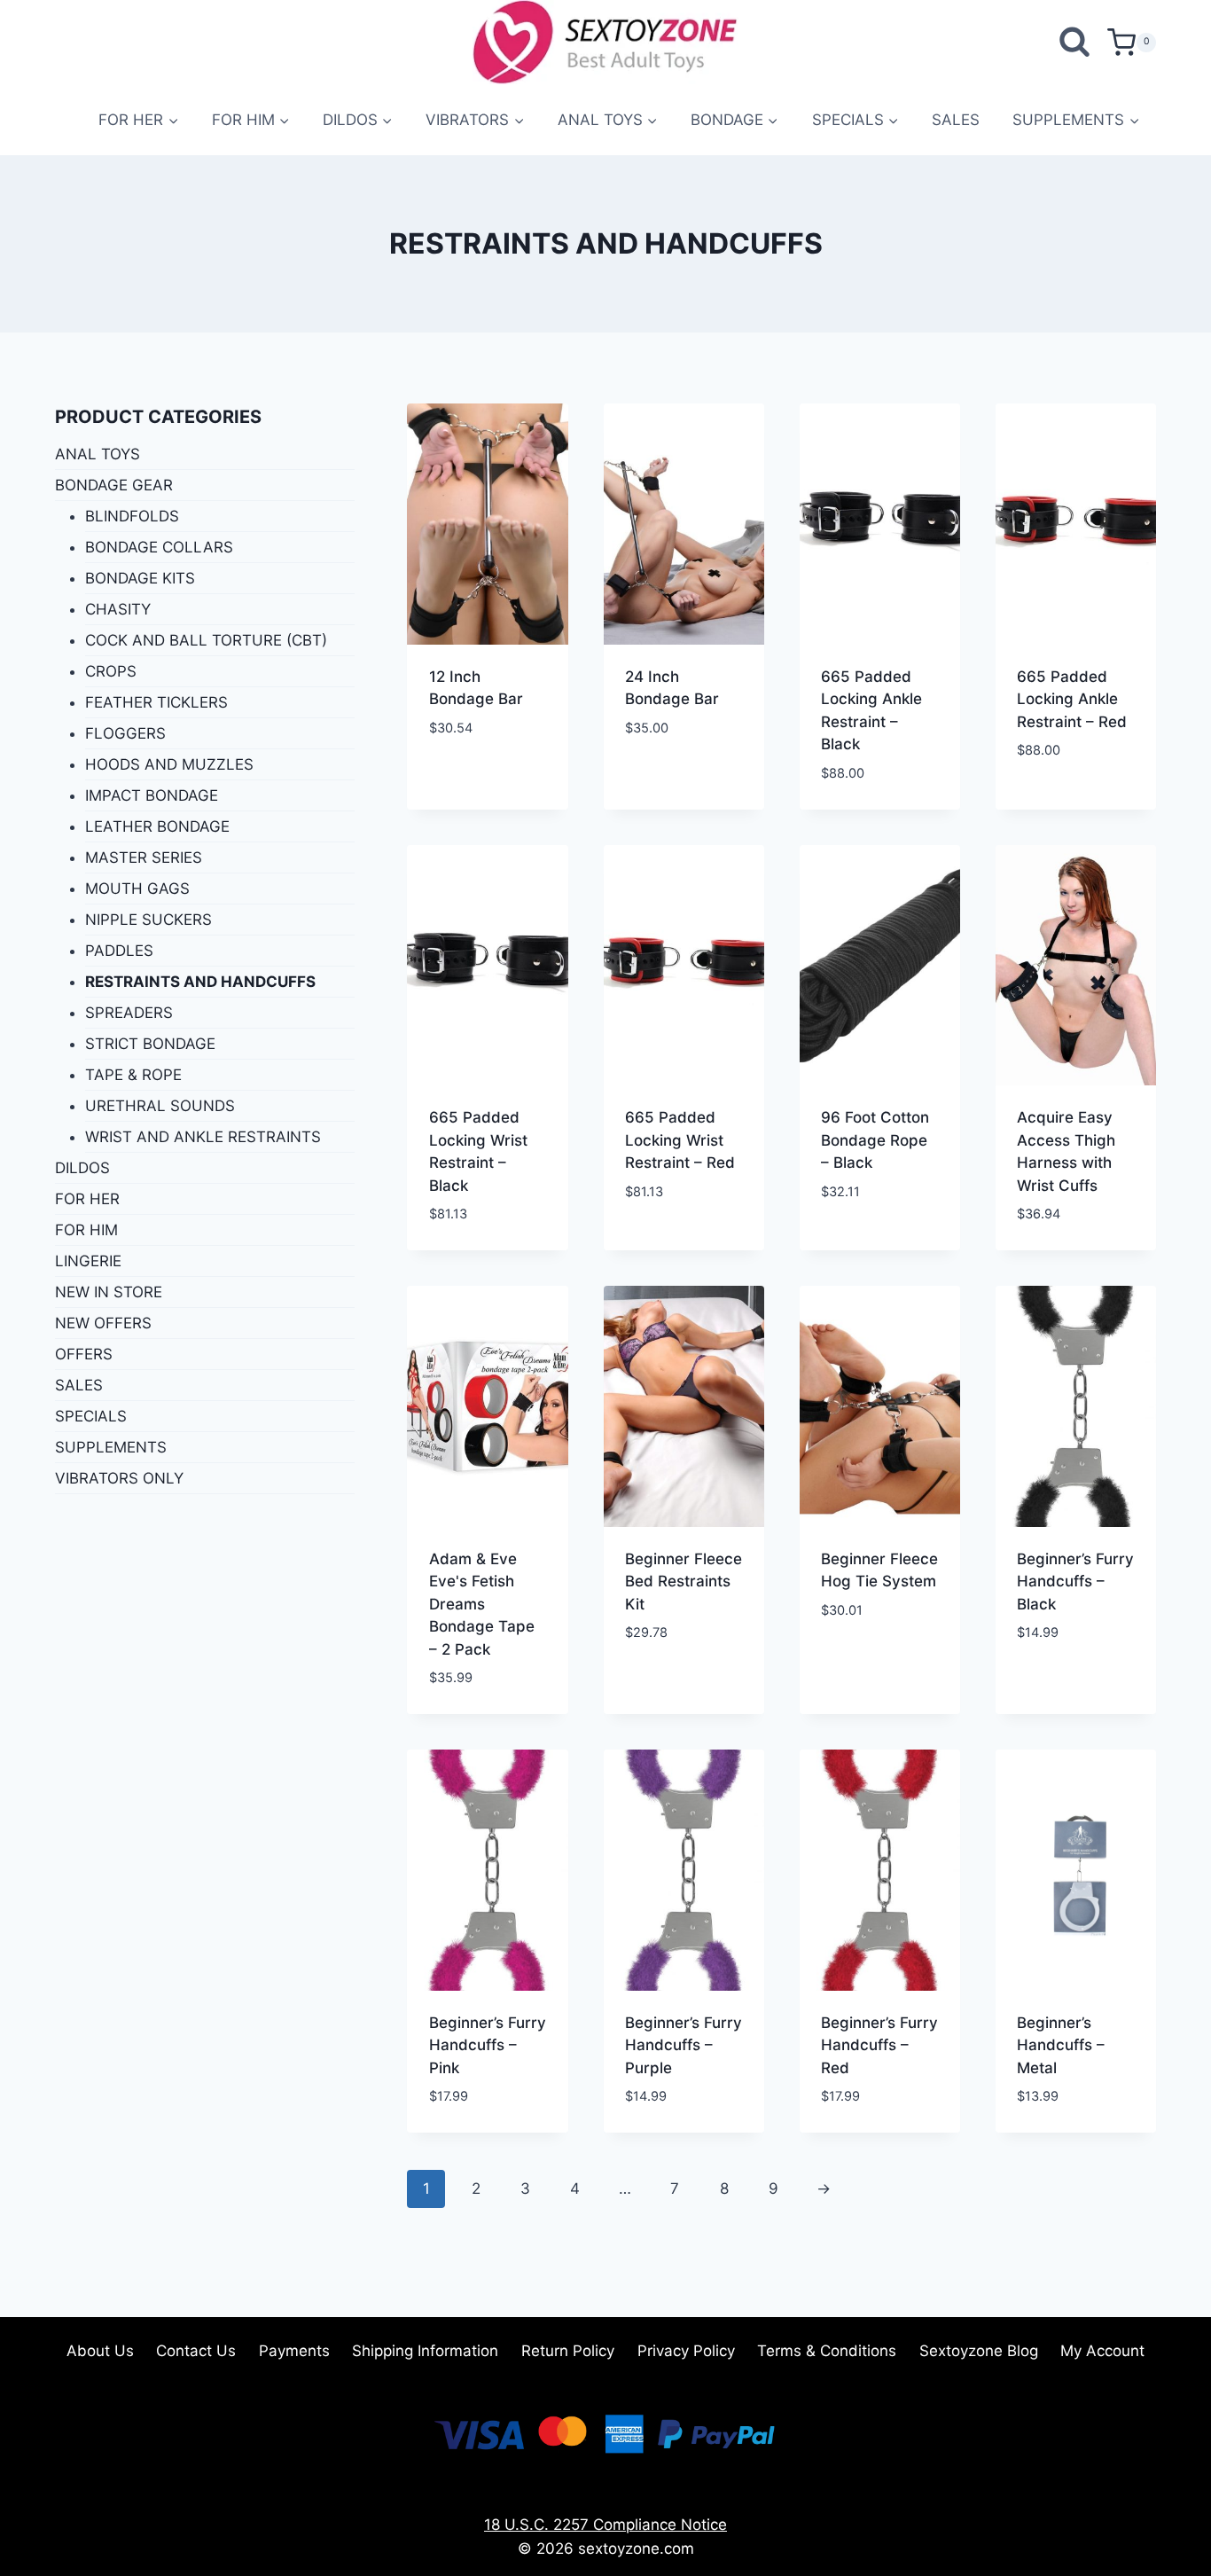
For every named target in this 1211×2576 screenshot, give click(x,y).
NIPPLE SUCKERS (148, 920)
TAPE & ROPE (133, 1075)
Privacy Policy (686, 2351)
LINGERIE (88, 1261)
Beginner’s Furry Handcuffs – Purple (684, 2045)
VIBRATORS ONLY (119, 1478)
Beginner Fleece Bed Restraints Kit (684, 1582)
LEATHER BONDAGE (157, 826)
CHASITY (118, 609)
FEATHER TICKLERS (156, 702)
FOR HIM (86, 1230)
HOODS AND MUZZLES (169, 764)
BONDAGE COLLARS (159, 547)
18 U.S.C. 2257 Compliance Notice (605, 2525)
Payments (294, 2351)
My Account (1102, 2351)
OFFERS (84, 1354)
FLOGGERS (125, 733)
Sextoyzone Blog (979, 2351)
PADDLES (119, 951)
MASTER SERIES (144, 857)
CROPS (111, 671)
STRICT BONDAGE (150, 1044)
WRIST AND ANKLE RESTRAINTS (203, 1137)
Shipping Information (425, 2351)
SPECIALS (91, 1416)
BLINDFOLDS (132, 516)
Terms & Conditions (827, 2351)
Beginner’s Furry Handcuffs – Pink (488, 2045)
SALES (956, 120)
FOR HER (87, 1199)
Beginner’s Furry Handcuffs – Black (1075, 1582)
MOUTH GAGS (137, 889)
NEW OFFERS (103, 1323)
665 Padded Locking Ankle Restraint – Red (1072, 699)
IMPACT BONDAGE (152, 795)
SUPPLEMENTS (111, 1447)
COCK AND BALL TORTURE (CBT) (206, 640)
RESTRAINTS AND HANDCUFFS (200, 982)
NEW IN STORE (109, 1292)
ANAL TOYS (98, 454)
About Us (100, 2351)
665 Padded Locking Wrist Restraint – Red (680, 1140)
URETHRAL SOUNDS (160, 1106)
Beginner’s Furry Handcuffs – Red (879, 2045)
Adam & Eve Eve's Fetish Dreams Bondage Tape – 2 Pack (482, 1604)
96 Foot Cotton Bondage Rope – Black (875, 1140)
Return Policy (568, 2351)
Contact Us (196, 2351)
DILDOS (82, 1168)
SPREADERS (129, 1013)
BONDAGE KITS (140, 578)
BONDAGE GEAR (114, 485)
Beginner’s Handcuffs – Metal (1061, 2045)
